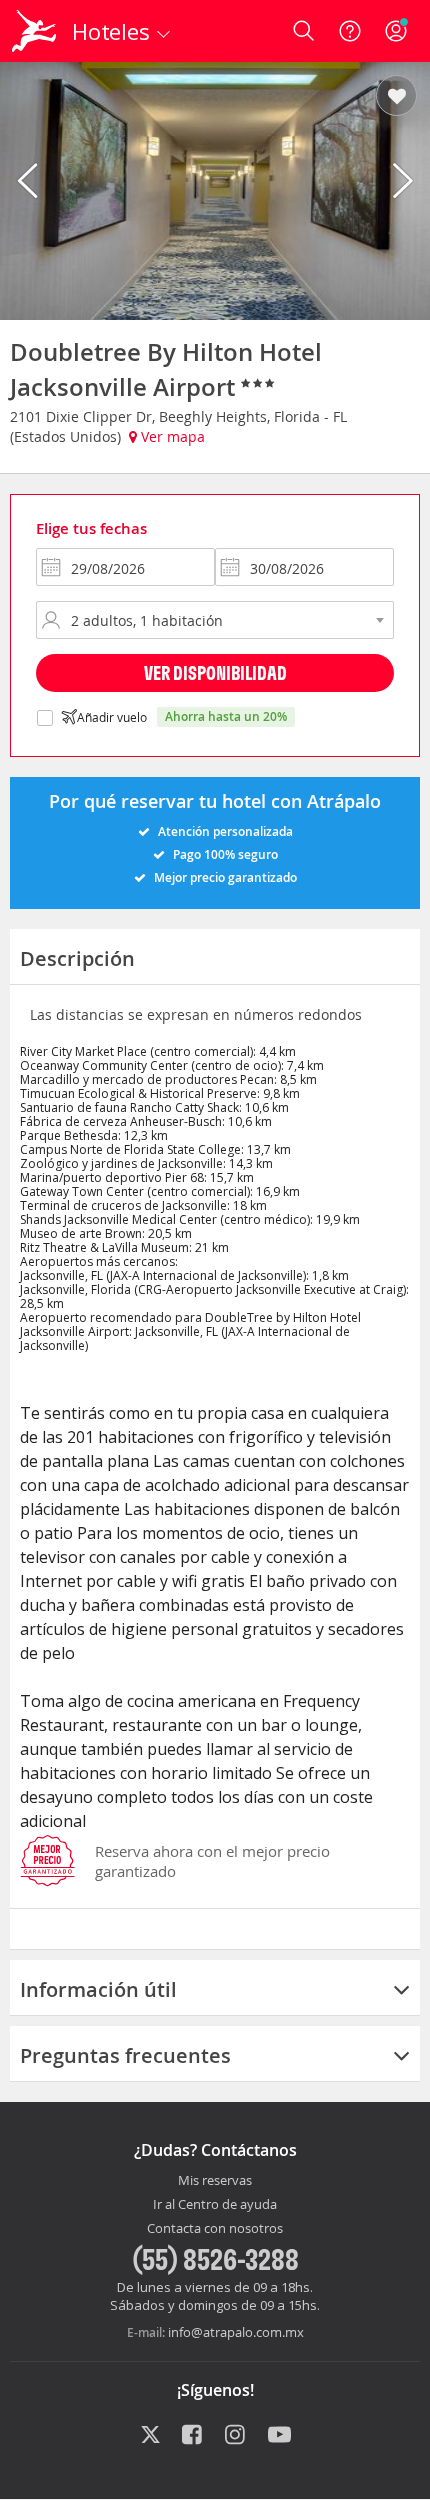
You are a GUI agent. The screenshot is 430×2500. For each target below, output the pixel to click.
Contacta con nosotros (215, 2229)
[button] (396, 97)
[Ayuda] (350, 31)
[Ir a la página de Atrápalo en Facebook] (193, 2436)
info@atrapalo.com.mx (236, 2332)
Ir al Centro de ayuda (215, 2205)
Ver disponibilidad (215, 672)
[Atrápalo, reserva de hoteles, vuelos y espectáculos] (34, 31)
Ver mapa (171, 436)
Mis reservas (215, 2181)
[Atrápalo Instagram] (236, 2436)
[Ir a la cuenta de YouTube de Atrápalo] (279, 2436)
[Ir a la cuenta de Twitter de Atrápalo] (150, 2436)
